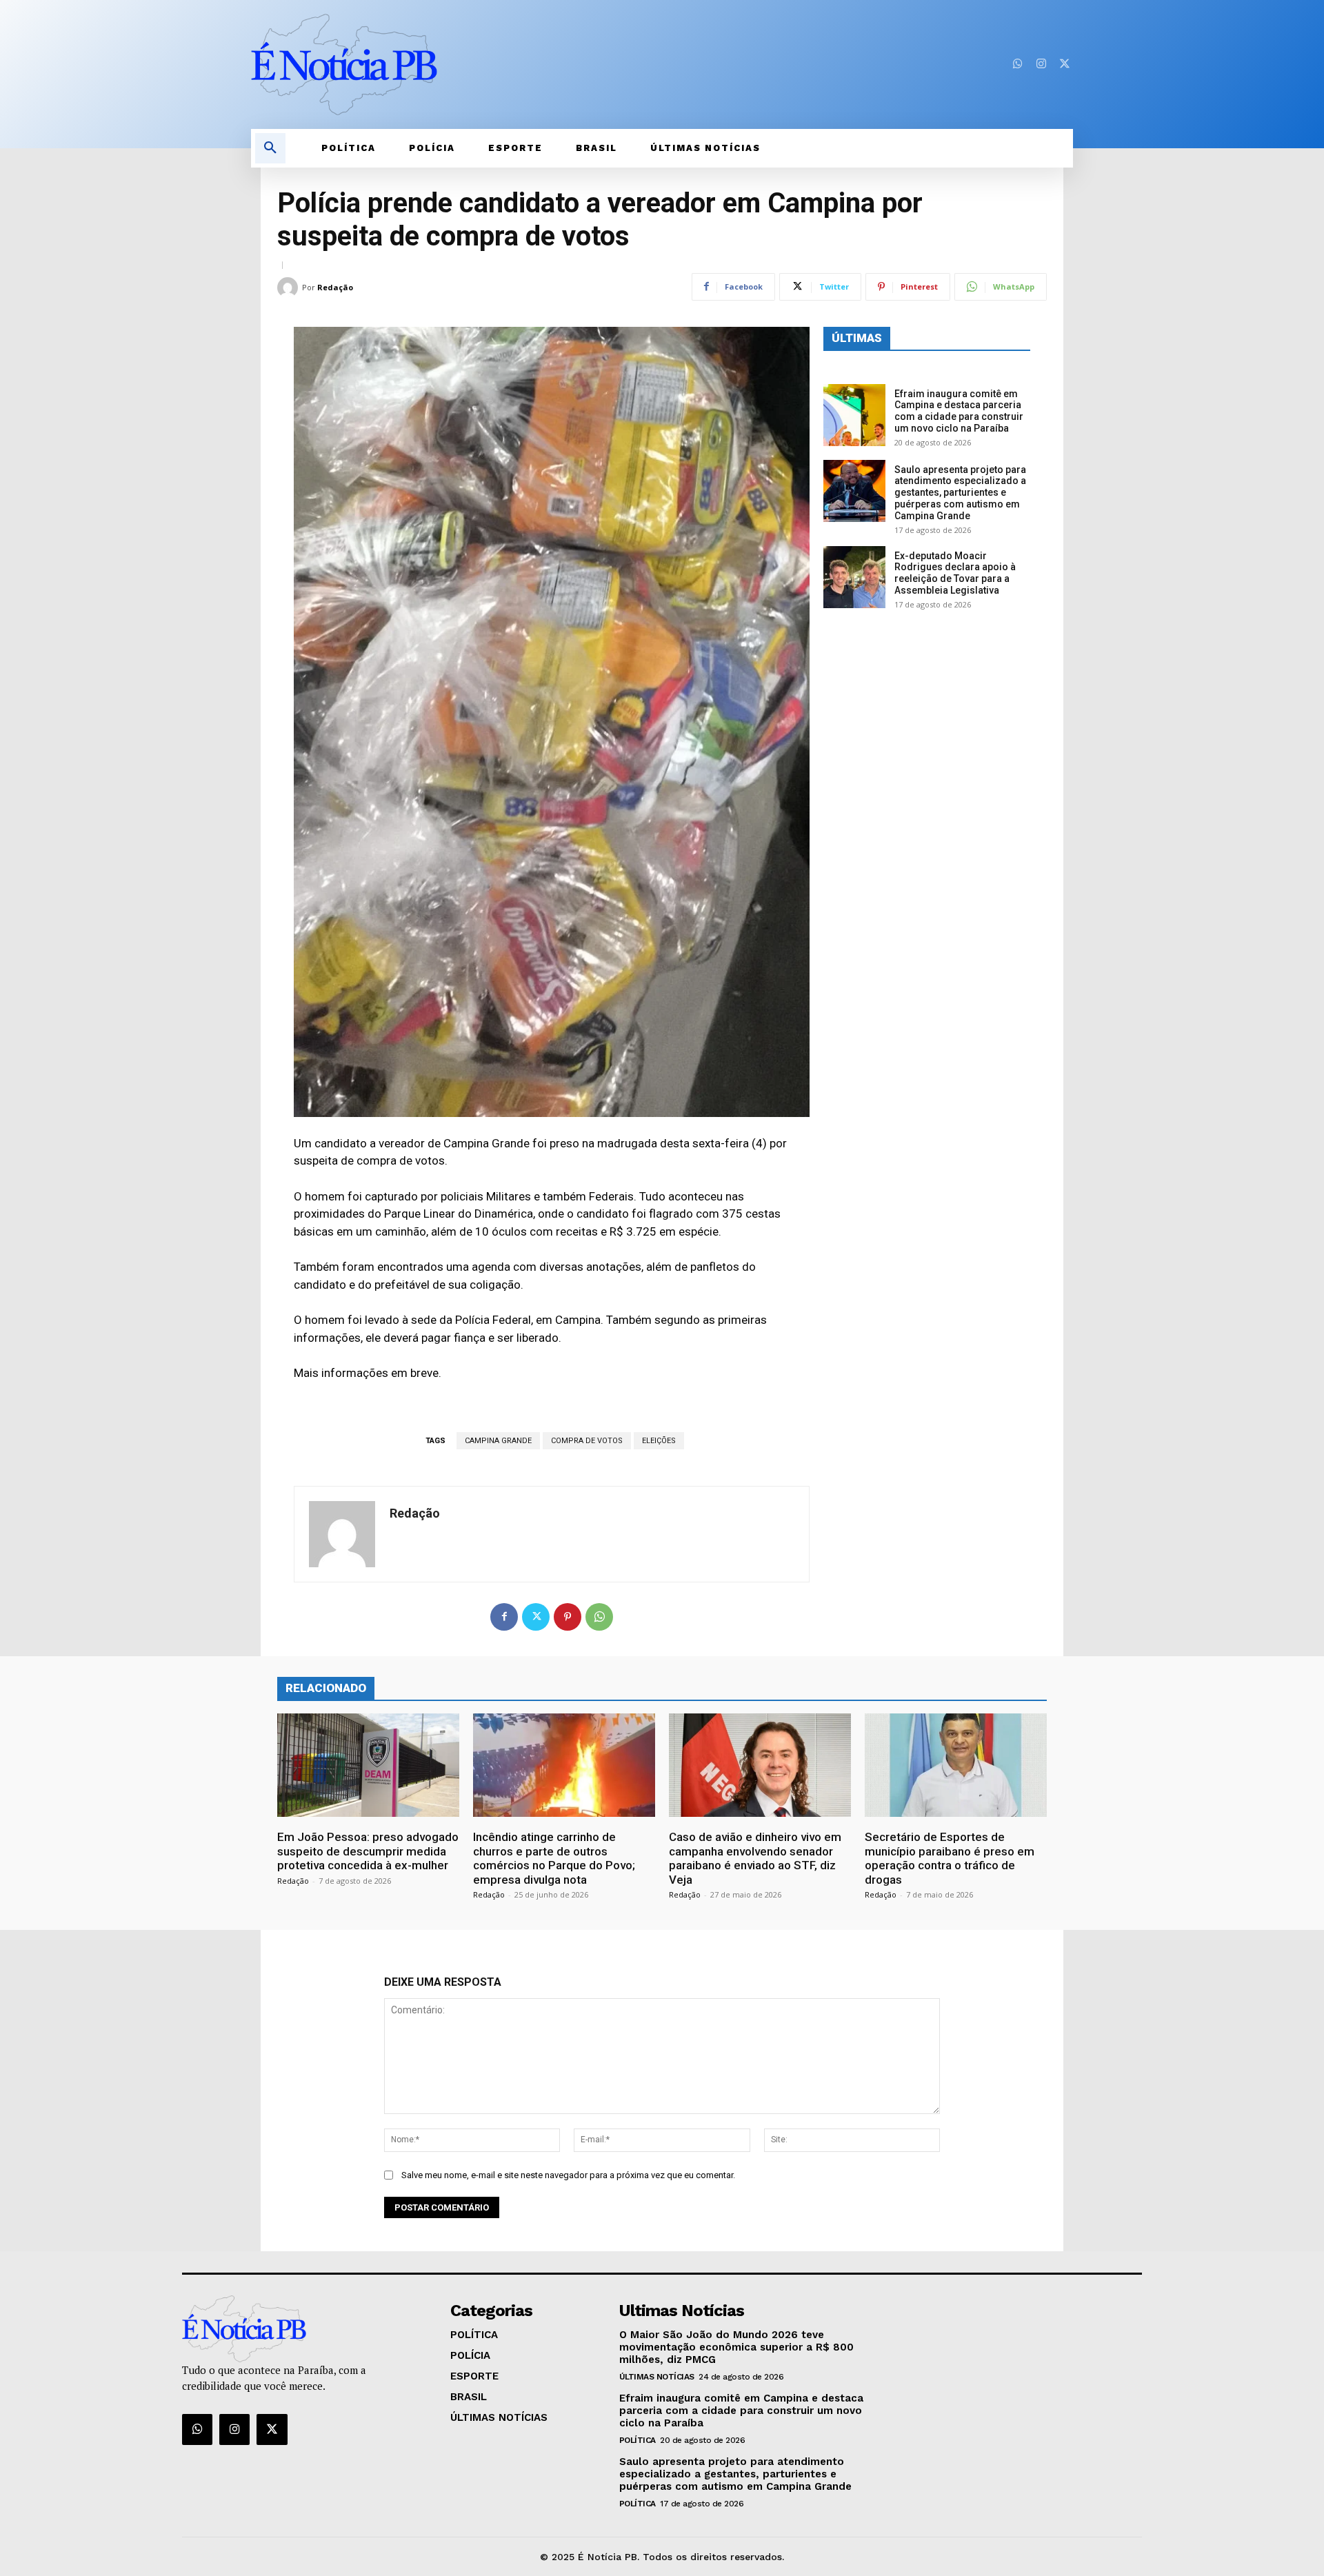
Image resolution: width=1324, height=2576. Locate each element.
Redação (335, 287)
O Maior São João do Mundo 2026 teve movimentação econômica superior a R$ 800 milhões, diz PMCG (736, 2347)
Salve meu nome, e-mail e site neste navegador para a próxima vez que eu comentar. (568, 2175)
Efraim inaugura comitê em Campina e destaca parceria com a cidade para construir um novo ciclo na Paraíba (959, 411)
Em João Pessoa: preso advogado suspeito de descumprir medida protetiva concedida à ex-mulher (368, 1851)
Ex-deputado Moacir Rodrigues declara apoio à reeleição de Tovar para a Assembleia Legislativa (955, 573)
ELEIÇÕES (659, 1441)
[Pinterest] (568, 1617)
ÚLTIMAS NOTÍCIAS (657, 2377)
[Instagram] (1041, 64)
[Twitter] (1065, 64)
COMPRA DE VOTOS (587, 1441)
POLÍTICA (638, 2440)
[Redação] (290, 288)
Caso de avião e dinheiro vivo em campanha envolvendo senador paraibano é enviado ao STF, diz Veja (755, 1858)
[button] (270, 148)
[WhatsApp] (599, 1617)
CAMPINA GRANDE (498, 1441)
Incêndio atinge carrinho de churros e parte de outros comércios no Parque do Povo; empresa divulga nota (554, 1858)
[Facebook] (504, 1617)
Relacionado (326, 1688)
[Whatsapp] (1018, 64)
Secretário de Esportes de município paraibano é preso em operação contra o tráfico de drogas (950, 1858)
